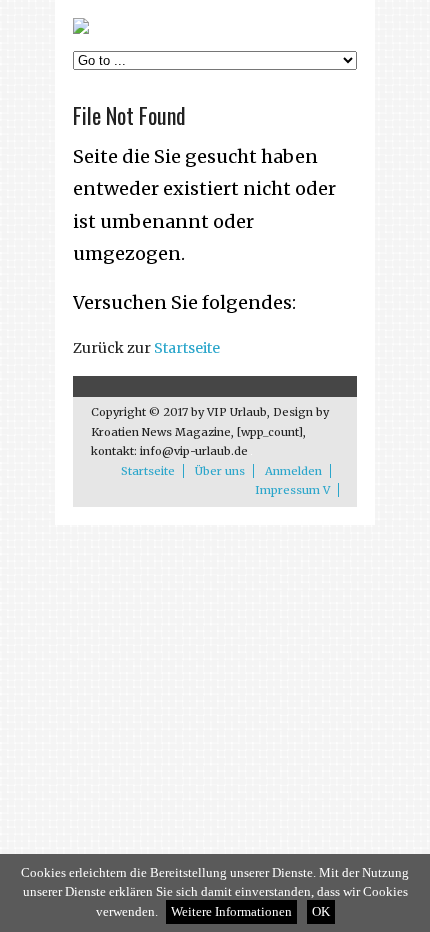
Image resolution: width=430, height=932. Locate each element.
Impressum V (292, 490)
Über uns (220, 471)
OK (321, 912)
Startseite (187, 348)
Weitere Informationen (231, 912)
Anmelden (293, 471)
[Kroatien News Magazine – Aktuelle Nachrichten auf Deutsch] (81, 29)
